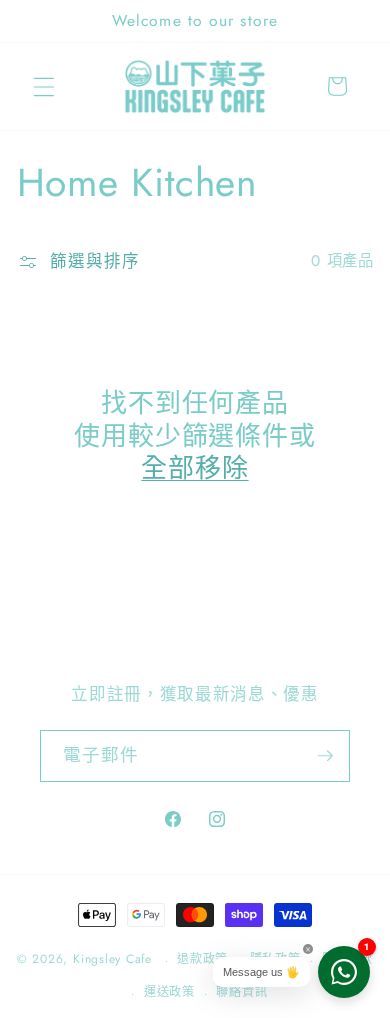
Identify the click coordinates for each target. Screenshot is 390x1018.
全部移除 (194, 468)
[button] (44, 86)
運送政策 (169, 992)
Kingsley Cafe (112, 960)
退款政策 (202, 959)
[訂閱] (325, 756)
